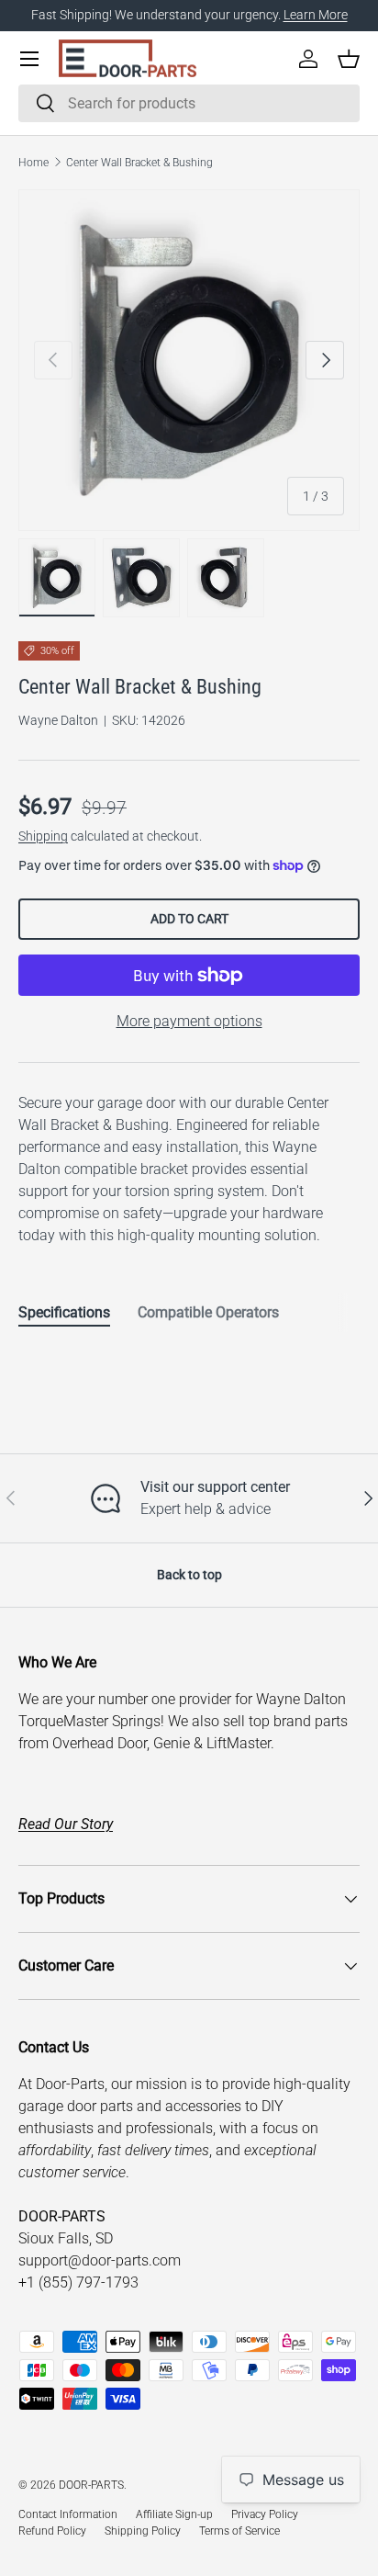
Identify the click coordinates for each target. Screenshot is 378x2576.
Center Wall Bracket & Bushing (139, 163)
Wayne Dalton (58, 720)
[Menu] (29, 59)
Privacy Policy (265, 2514)
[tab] (64, 1312)
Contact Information (68, 2514)
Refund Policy (52, 2531)
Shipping (43, 836)
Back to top (189, 1575)
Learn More (316, 15)
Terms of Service (239, 2531)
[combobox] (189, 103)
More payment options (189, 1021)
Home (33, 163)
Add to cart (189, 919)
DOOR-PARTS (91, 2485)
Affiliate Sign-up (174, 2514)
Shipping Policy (143, 2531)
